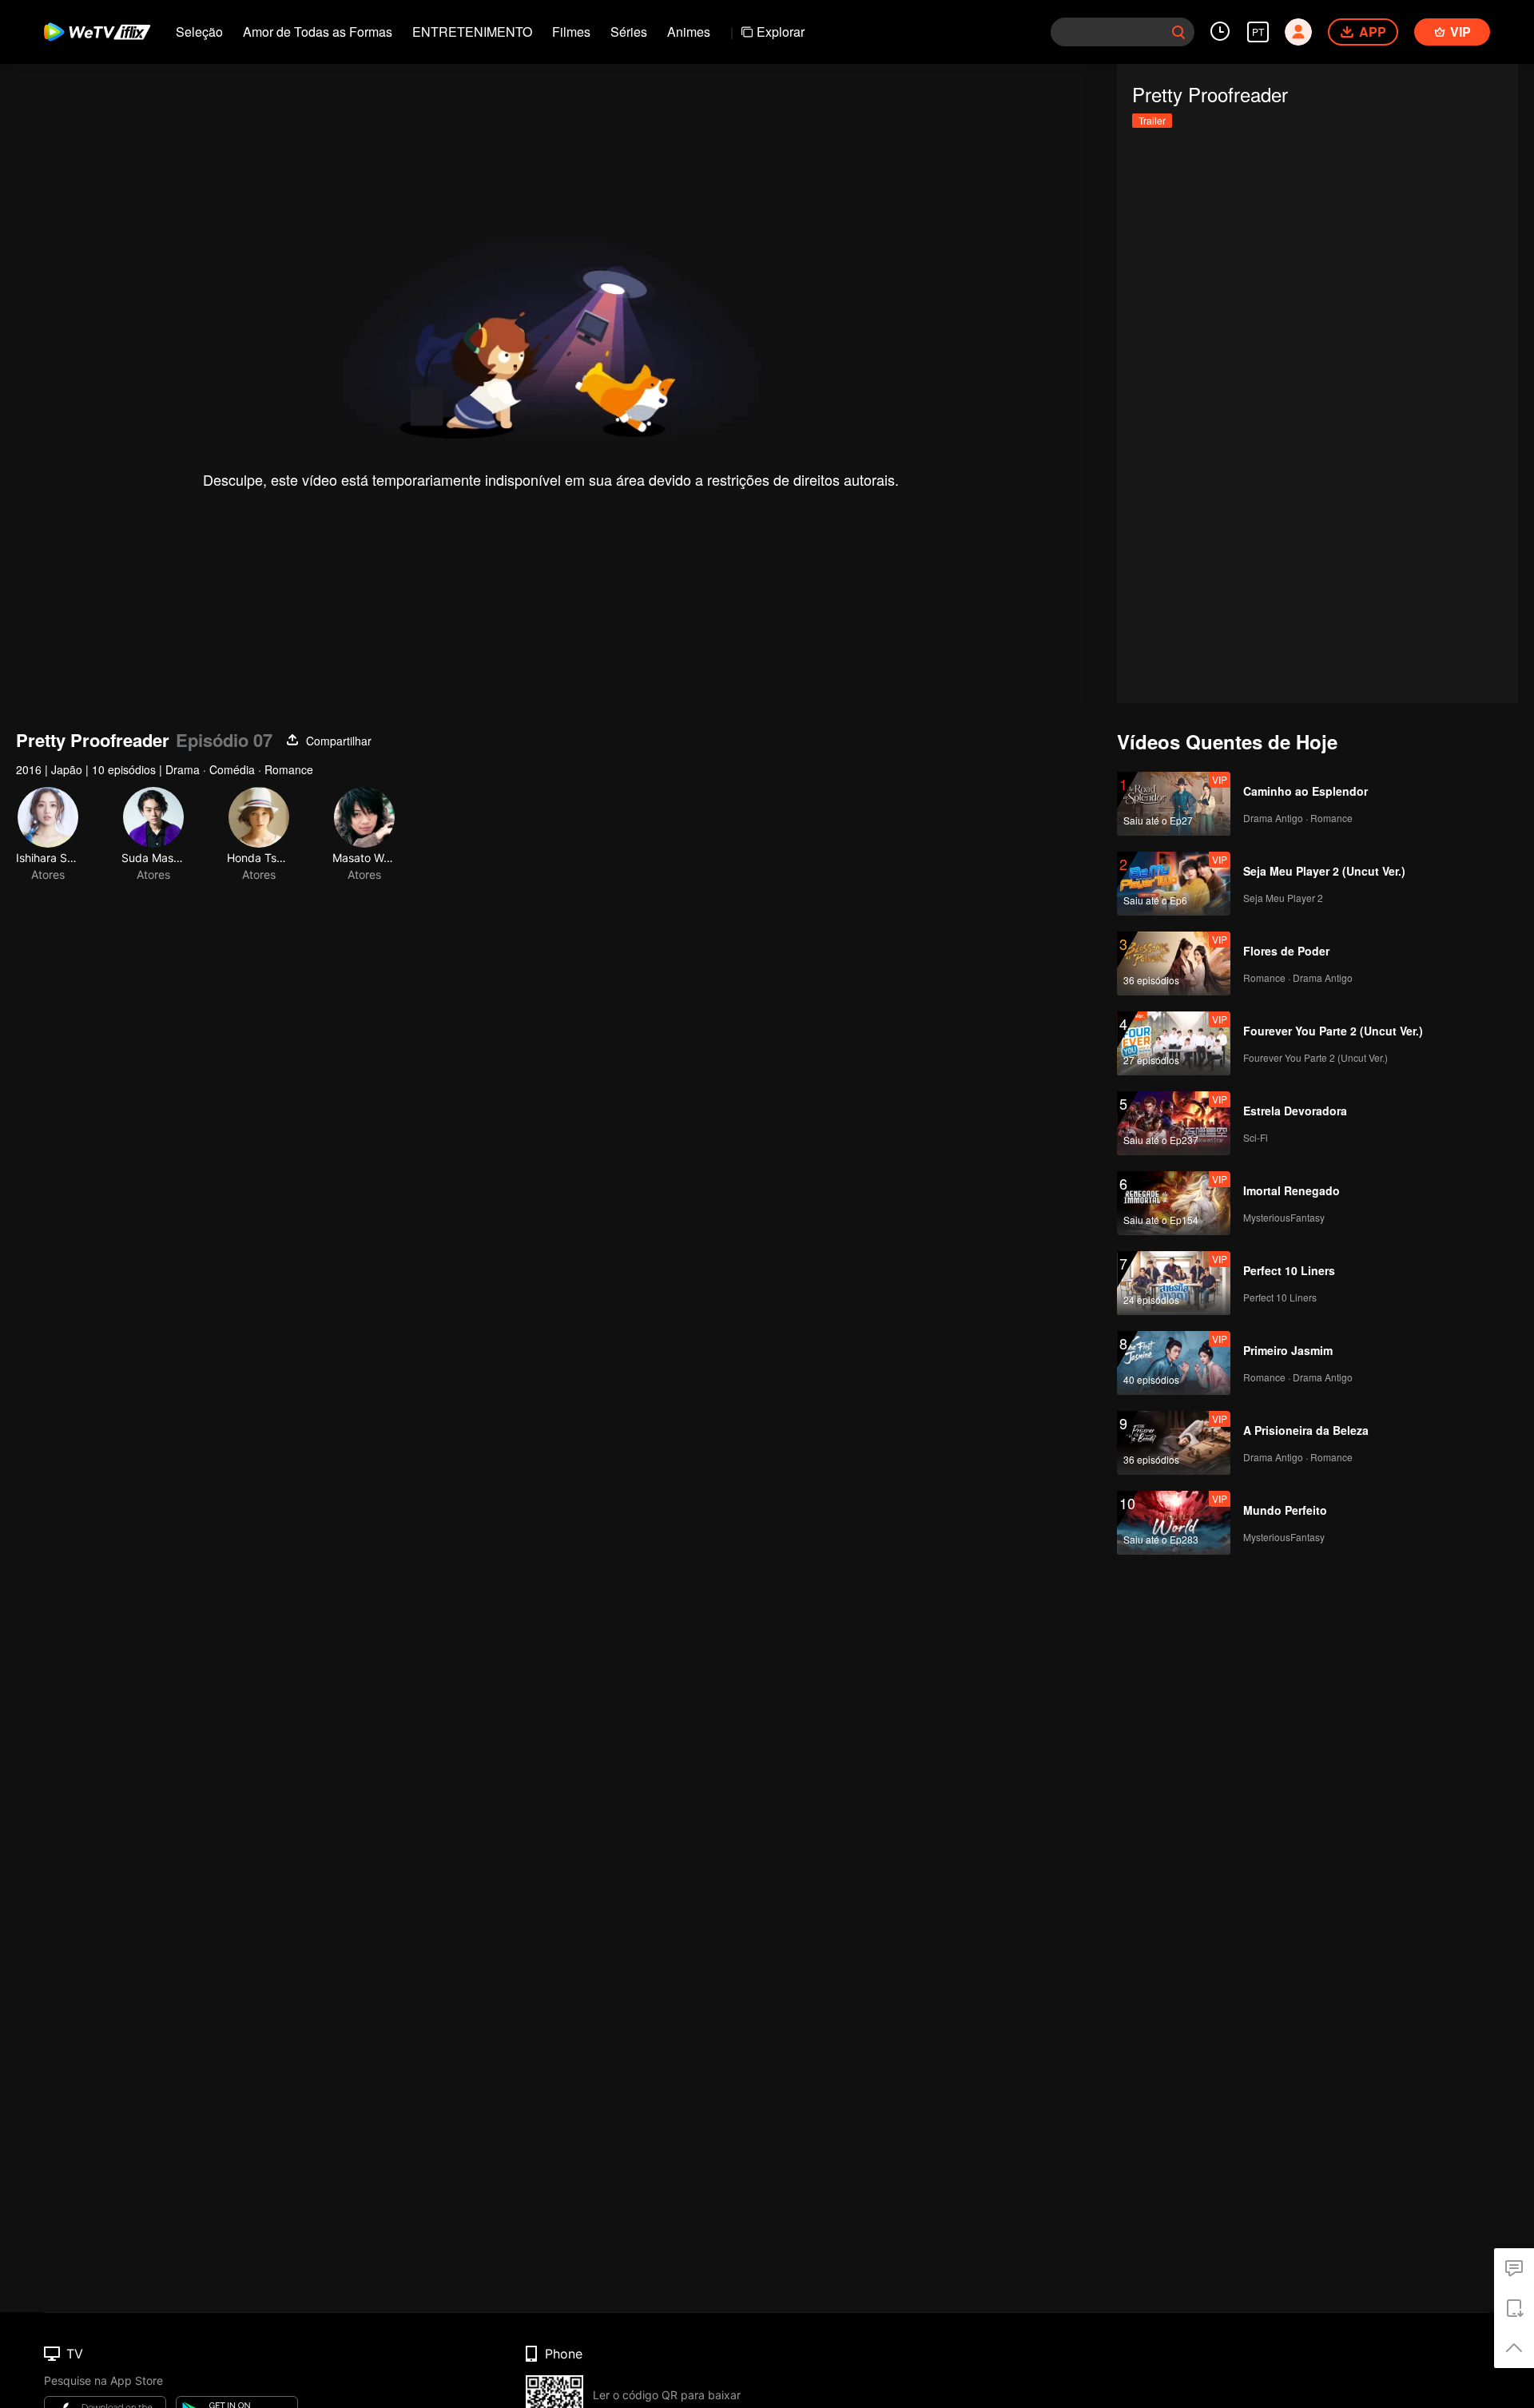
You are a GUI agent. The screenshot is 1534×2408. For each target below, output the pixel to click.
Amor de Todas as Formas (318, 32)
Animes (689, 32)
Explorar (781, 32)
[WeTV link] (98, 32)
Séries (629, 32)
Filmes (571, 32)
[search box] (1178, 32)
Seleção (199, 32)
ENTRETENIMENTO (472, 32)
